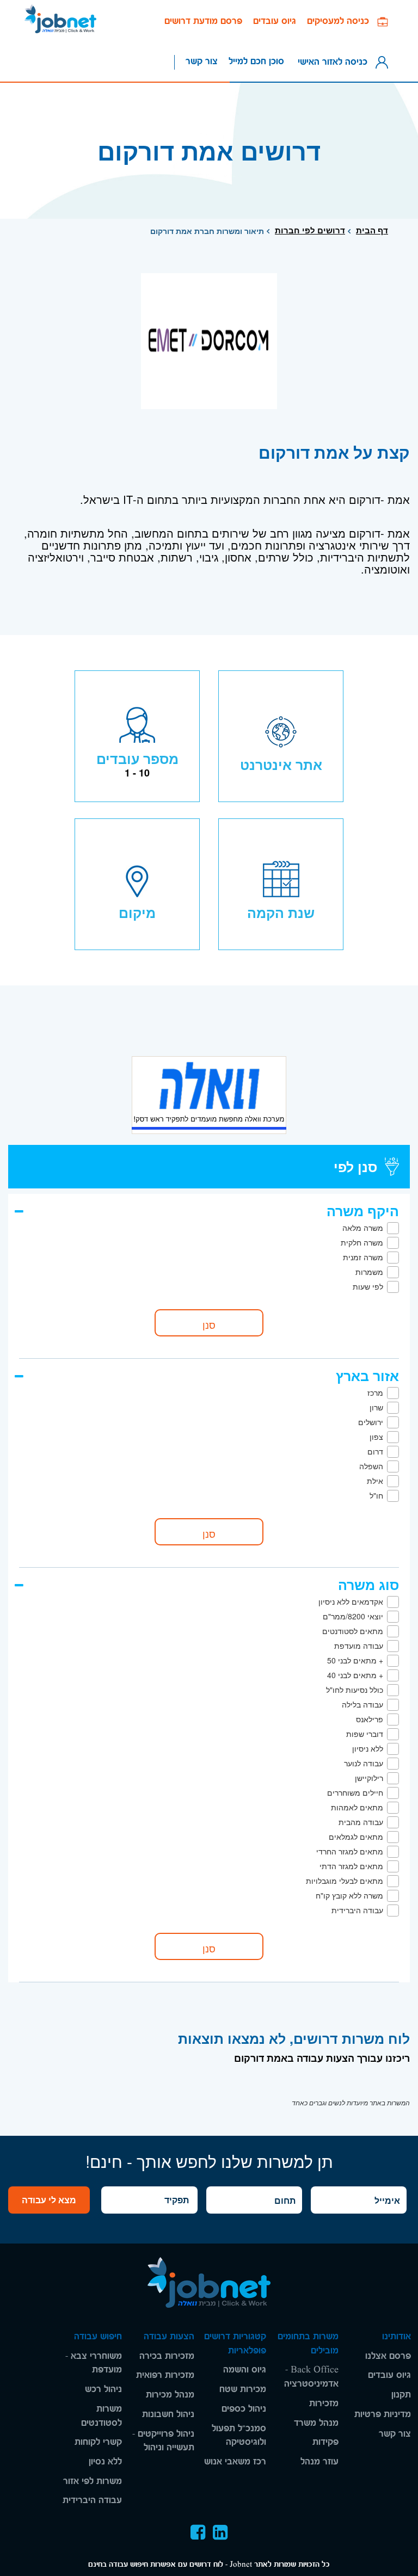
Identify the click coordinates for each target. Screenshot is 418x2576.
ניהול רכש (103, 2389)
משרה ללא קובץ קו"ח (349, 1895)
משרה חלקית (362, 1242)
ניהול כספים (244, 2409)
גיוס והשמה (245, 2369)
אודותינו (397, 2336)
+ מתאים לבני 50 (355, 1660)
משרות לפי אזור (93, 2481)
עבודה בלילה (362, 1704)
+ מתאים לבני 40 (355, 1675)
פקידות (325, 2442)
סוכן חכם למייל (256, 61)
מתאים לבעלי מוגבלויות (345, 1881)
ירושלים (371, 1422)
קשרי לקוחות (98, 2442)
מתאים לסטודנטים (353, 1631)
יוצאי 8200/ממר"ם (353, 1616)
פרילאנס (370, 1719)
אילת (375, 1481)
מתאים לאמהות (357, 1807)
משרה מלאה (363, 1228)
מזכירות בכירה (167, 2356)
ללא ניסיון (368, 1748)
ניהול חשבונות (168, 2414)
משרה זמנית (363, 1257)
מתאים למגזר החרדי (350, 1851)
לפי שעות (368, 1286)
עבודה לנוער (364, 1763)
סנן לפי (355, 1167)
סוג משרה (368, 1585)
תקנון (401, 2395)
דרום (375, 1451)
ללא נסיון (105, 2461)
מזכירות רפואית (165, 2375)
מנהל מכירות (170, 2395)
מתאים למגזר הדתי (351, 1866)
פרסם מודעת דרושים (203, 21)
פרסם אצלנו (388, 2356)
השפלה (371, 1466)
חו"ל (376, 1495)
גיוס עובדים (275, 21)
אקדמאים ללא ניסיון (351, 1601)
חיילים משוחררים (355, 1792)
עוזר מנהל (319, 2461)
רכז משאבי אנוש (235, 2461)
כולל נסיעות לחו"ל (355, 1690)
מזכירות (324, 2403)
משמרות (369, 1272)
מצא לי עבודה (49, 2200)
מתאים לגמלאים (356, 1837)
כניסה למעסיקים (342, 21)
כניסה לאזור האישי (335, 61)
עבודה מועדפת (359, 1646)
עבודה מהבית (361, 1822)
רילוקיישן (369, 1778)
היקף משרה (363, 1211)
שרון (376, 1407)
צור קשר (202, 61)
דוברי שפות (365, 1734)
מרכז (375, 1392)
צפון (376, 1437)
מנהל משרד (316, 2423)
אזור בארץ (367, 1376)
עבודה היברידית (357, 1910)
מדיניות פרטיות (383, 2414)
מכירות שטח (243, 2389)
